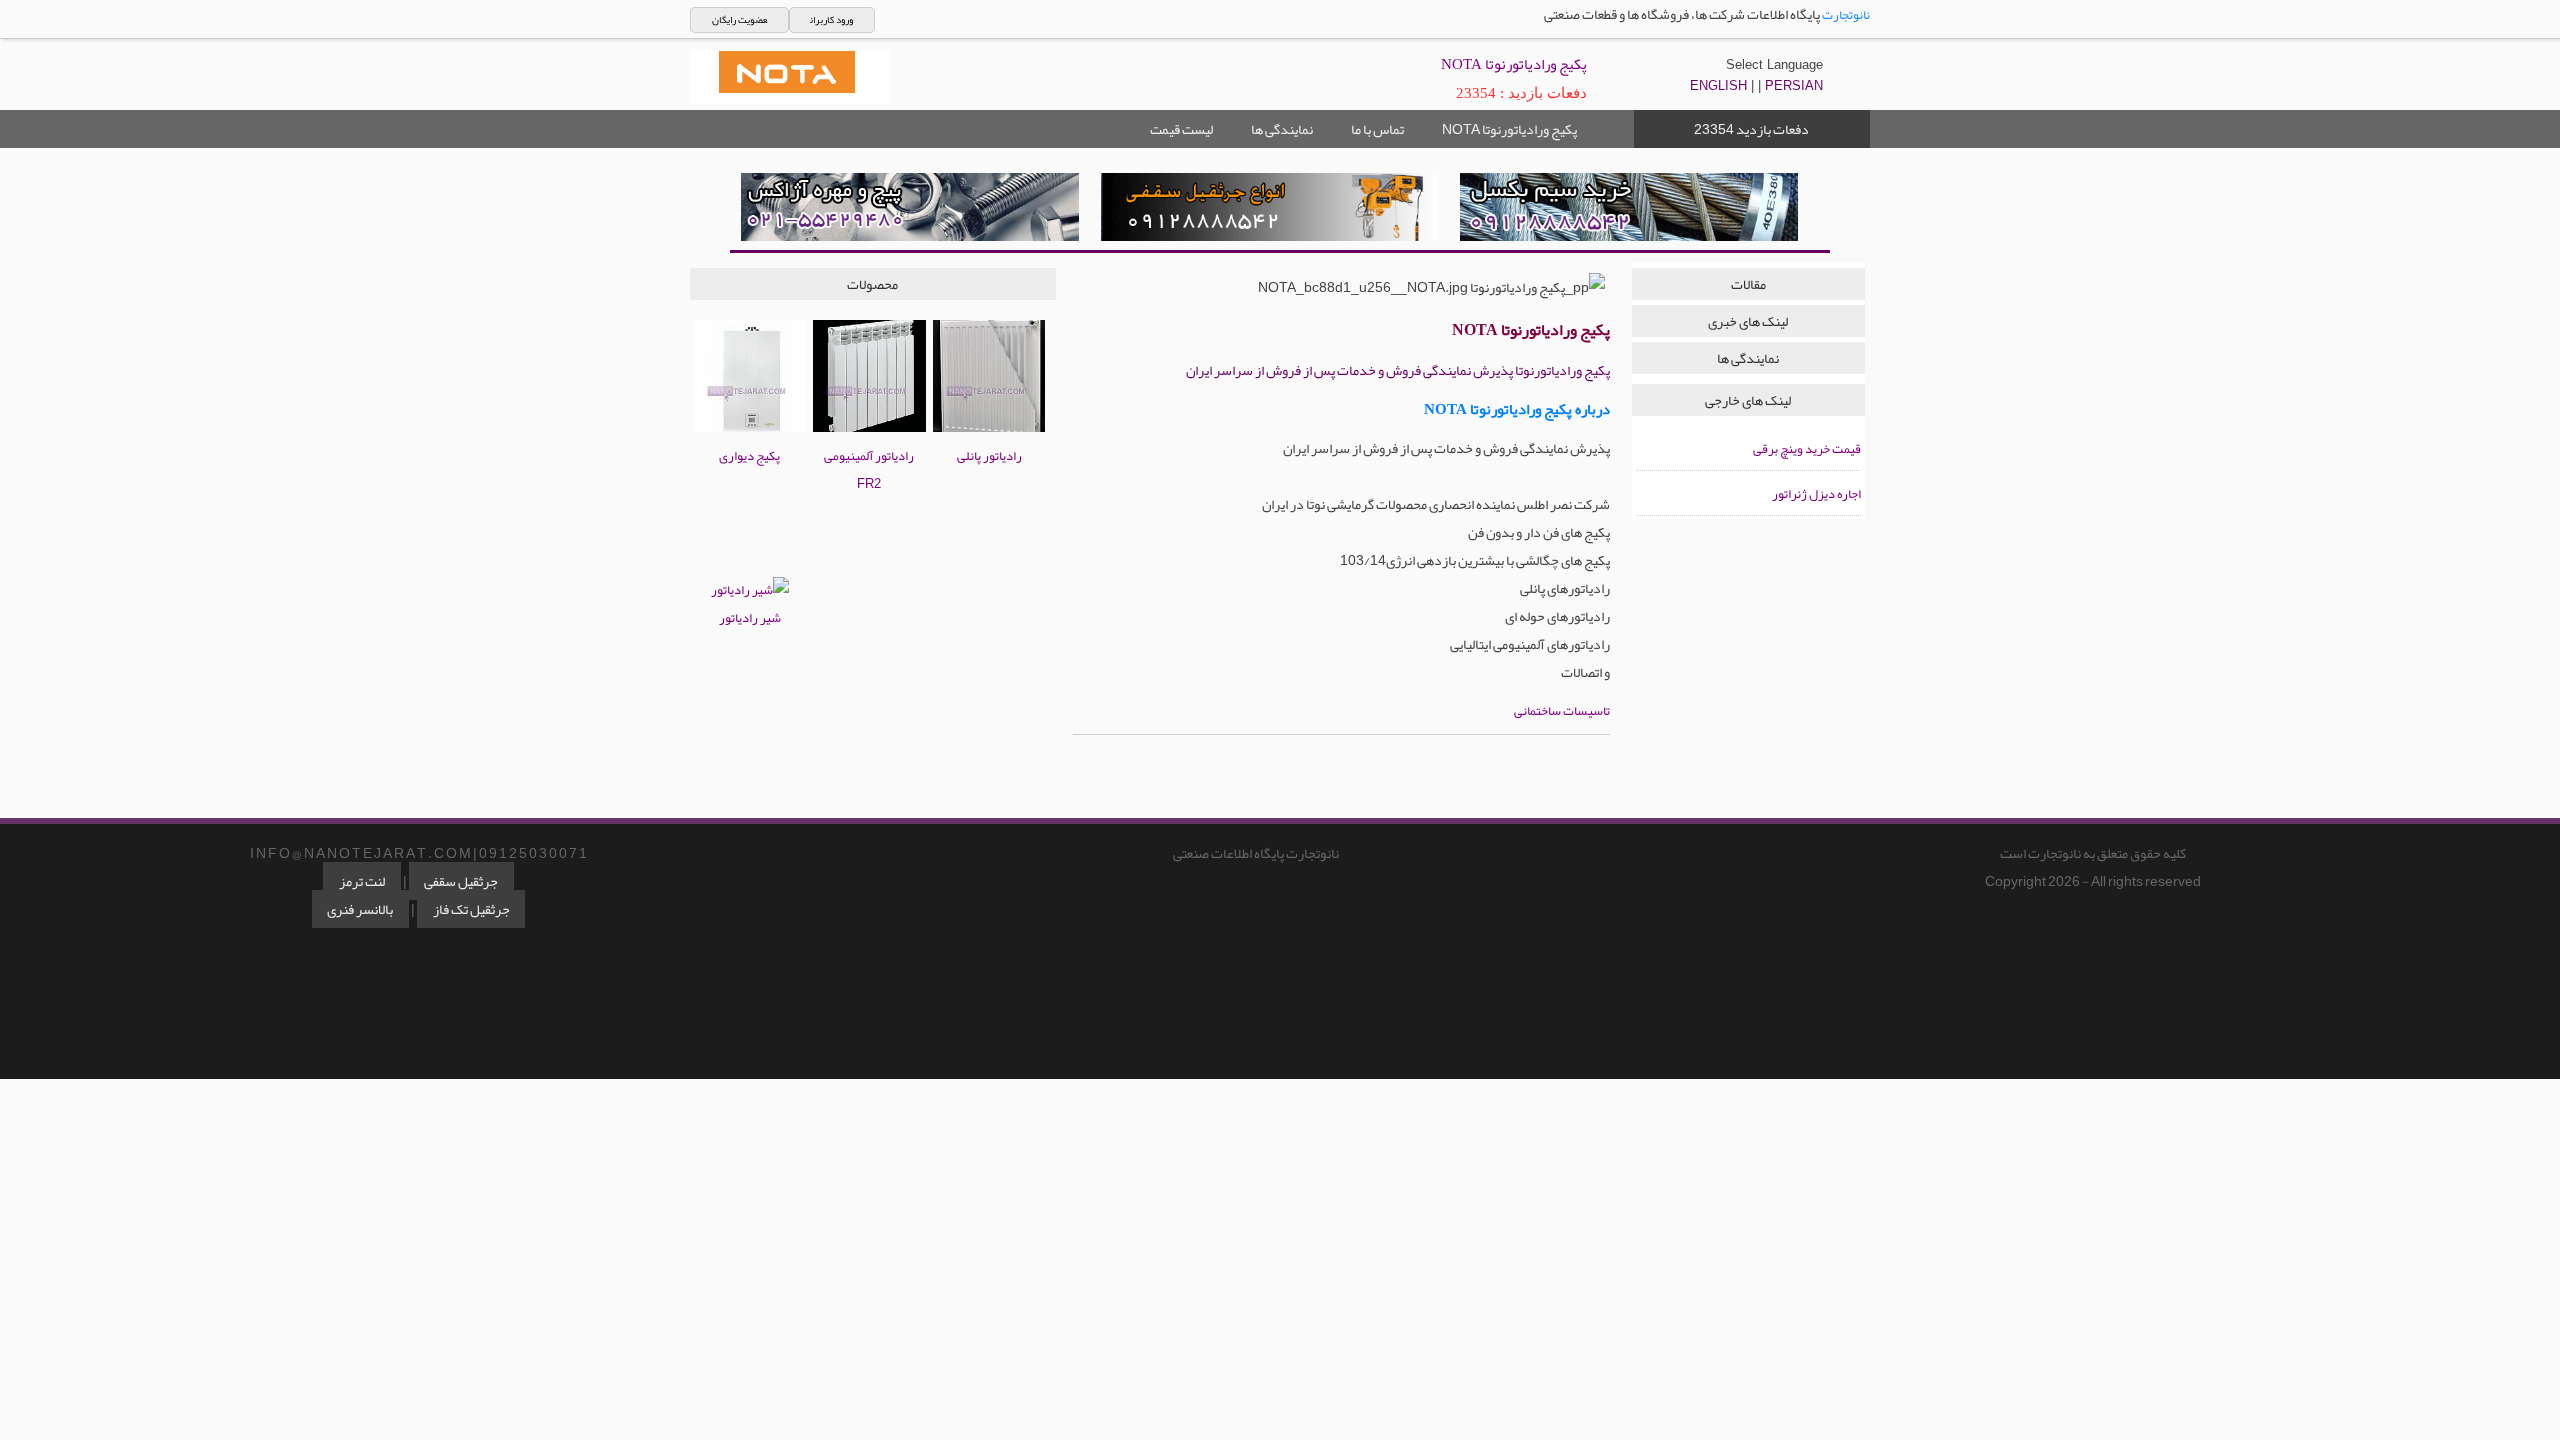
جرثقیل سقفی (461, 881)
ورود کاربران (831, 20)
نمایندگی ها (1282, 129)
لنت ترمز (362, 881)
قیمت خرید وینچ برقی (1807, 449)
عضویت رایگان (739, 20)
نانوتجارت (1846, 15)
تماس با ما (1377, 129)
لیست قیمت (1181, 129)
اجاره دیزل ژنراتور (1816, 494)
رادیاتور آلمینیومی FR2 (869, 470)
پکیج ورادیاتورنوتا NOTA (1509, 129)
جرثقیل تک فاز (471, 909)
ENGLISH (1718, 85)
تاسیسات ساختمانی (1562, 711)
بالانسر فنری (360, 909)
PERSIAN (1794, 85)
